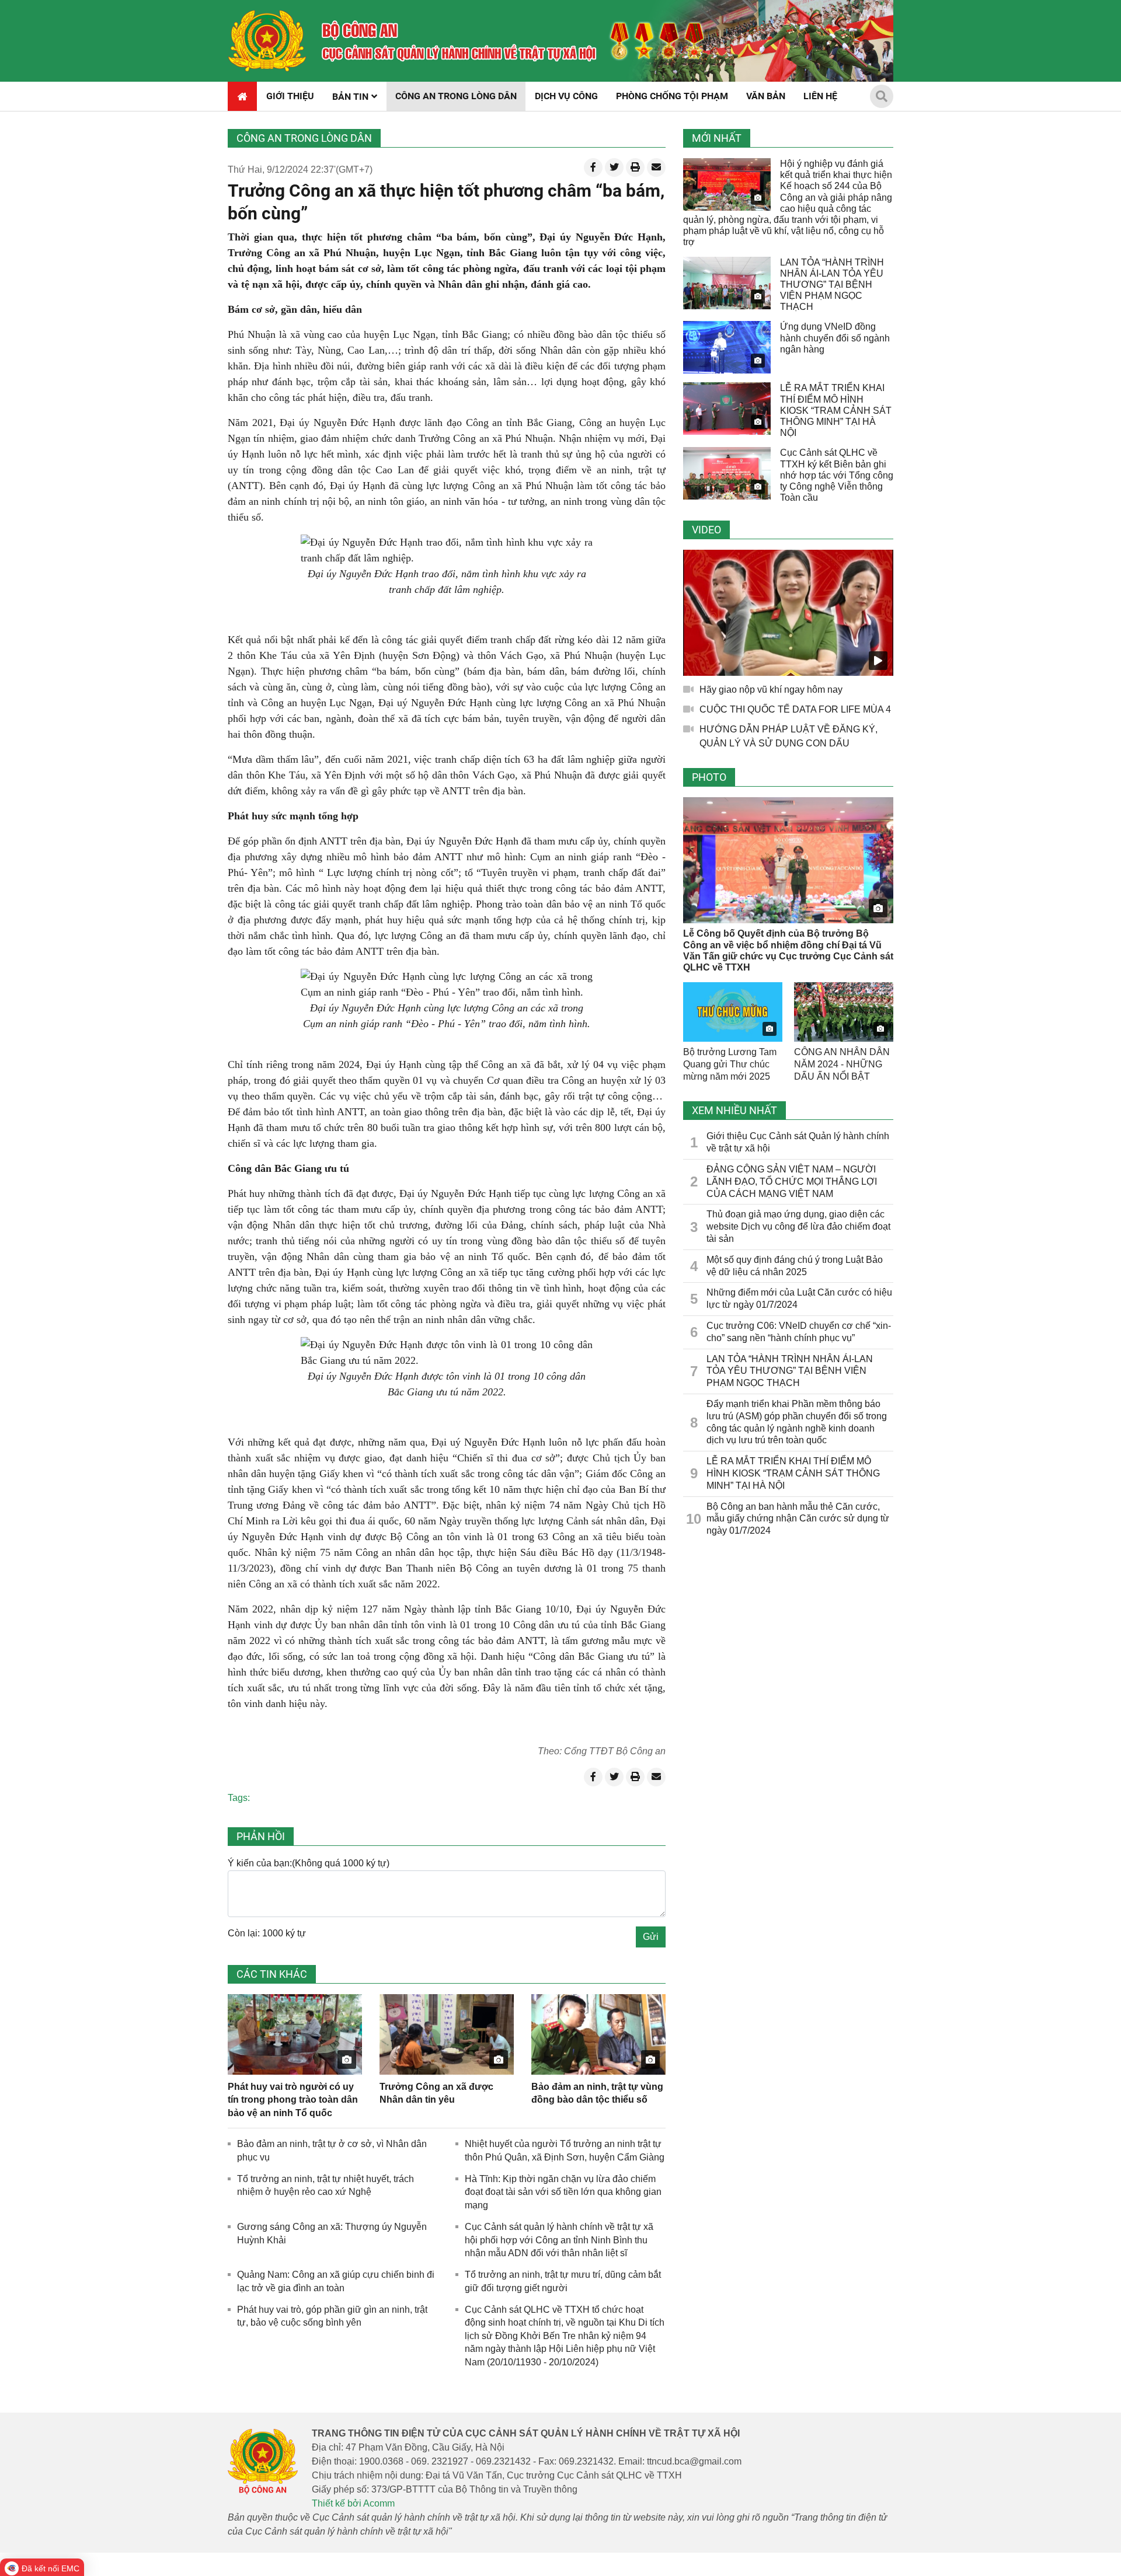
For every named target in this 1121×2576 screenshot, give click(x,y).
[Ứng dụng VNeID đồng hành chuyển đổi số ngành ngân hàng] (727, 347)
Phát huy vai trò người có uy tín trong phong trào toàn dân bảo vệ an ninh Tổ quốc (293, 2100)
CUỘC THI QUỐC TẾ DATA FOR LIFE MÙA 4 (795, 709)
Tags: (239, 1798)
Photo (709, 777)
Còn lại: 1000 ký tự (267, 1933)
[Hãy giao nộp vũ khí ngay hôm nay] (788, 613)
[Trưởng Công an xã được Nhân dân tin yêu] (447, 2034)
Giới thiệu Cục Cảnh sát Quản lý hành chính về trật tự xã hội (798, 1142)
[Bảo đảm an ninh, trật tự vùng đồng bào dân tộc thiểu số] (598, 2034)
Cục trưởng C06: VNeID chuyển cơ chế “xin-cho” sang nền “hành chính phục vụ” (799, 1332)
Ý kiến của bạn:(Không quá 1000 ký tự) (309, 1863)
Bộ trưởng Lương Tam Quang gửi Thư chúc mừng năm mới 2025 (730, 1064)
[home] (267, 41)
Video (706, 530)
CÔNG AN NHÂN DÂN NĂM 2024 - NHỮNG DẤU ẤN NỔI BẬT (842, 1064)
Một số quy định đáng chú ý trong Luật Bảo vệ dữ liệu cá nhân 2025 (795, 1266)
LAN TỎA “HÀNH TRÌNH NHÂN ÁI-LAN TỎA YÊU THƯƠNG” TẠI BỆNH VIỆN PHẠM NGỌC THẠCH (832, 285)
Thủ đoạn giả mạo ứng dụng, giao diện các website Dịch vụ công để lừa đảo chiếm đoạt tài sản (798, 1226)
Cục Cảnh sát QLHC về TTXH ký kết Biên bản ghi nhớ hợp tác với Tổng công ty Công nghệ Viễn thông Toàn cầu (837, 475)
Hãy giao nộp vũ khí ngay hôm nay (771, 690)
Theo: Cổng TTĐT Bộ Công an (602, 1751)
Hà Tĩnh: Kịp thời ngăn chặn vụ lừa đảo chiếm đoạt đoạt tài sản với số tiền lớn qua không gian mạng (563, 2192)
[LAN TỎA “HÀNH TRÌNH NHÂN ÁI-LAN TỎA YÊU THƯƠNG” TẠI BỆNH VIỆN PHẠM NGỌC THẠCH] (727, 283)
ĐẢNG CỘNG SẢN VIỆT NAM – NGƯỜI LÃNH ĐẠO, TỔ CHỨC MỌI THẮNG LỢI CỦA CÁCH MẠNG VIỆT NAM (792, 1181)
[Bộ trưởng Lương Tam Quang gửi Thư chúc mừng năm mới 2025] (733, 1012)
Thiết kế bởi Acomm (353, 2503)
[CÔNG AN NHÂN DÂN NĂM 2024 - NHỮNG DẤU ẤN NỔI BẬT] (844, 1012)
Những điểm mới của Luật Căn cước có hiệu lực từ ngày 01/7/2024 (799, 1299)
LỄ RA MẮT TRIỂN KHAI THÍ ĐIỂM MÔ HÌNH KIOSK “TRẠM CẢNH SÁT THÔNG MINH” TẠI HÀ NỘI (836, 410)
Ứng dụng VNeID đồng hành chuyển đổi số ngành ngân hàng (835, 338)
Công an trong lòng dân (304, 138)
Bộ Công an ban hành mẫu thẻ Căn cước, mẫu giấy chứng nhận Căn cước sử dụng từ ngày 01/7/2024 (798, 1519)
